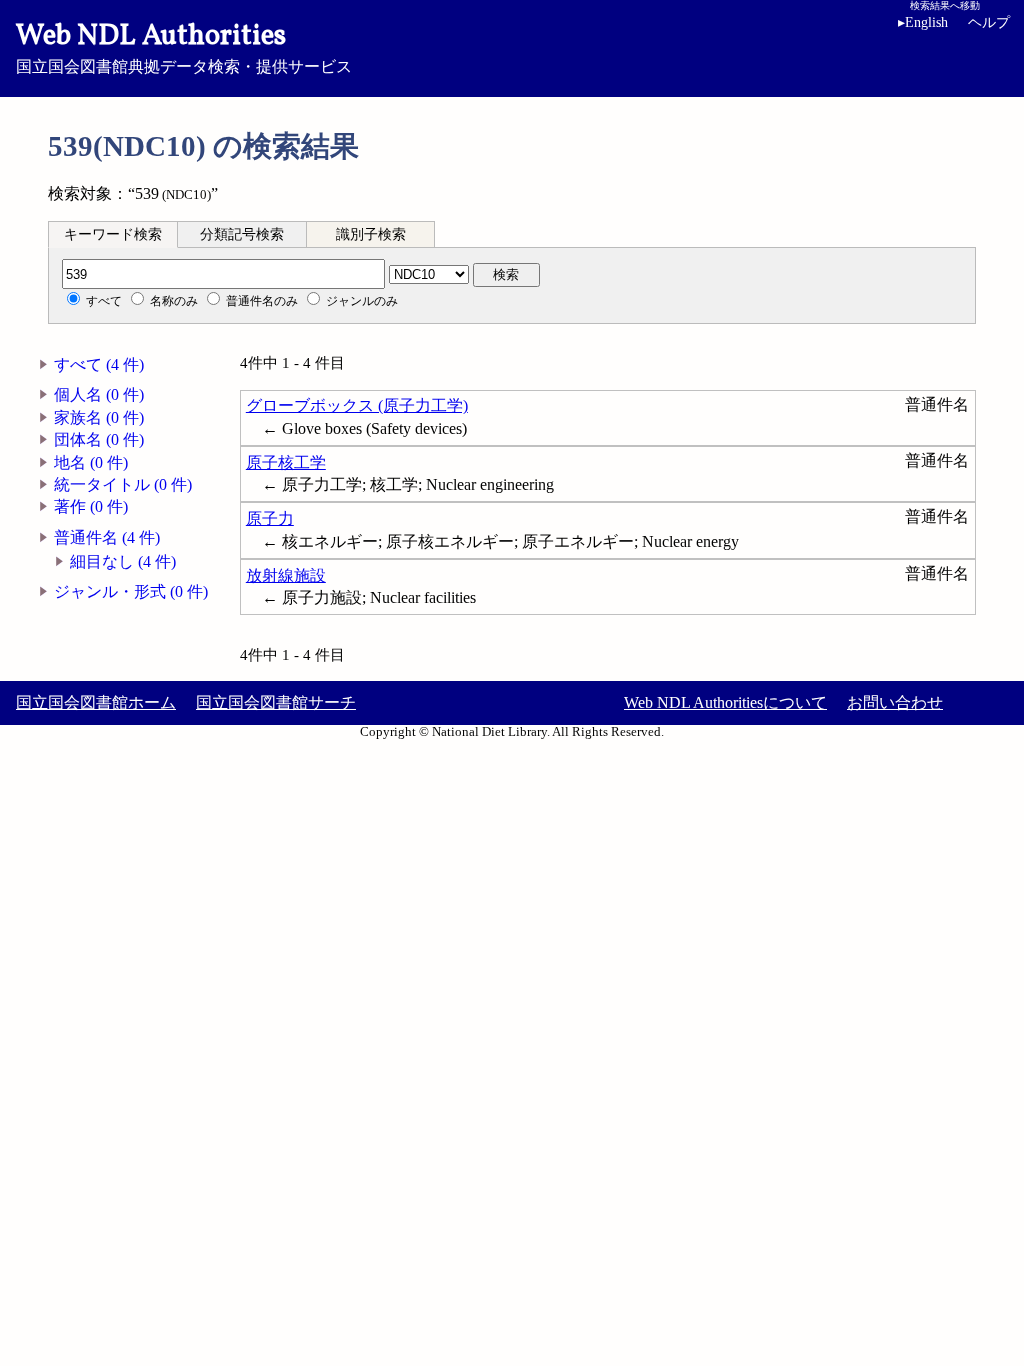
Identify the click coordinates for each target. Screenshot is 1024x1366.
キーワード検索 (113, 234)
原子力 (270, 518)
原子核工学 (286, 462)
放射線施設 (286, 575)
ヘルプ (989, 22)
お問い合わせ (895, 702)
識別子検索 (371, 234)
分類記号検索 (242, 234)
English (923, 22)
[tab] (113, 234)
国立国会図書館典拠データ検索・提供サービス (184, 46)
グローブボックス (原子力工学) (357, 405)
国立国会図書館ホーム (96, 702)
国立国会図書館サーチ (276, 702)
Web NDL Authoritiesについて (725, 702)
